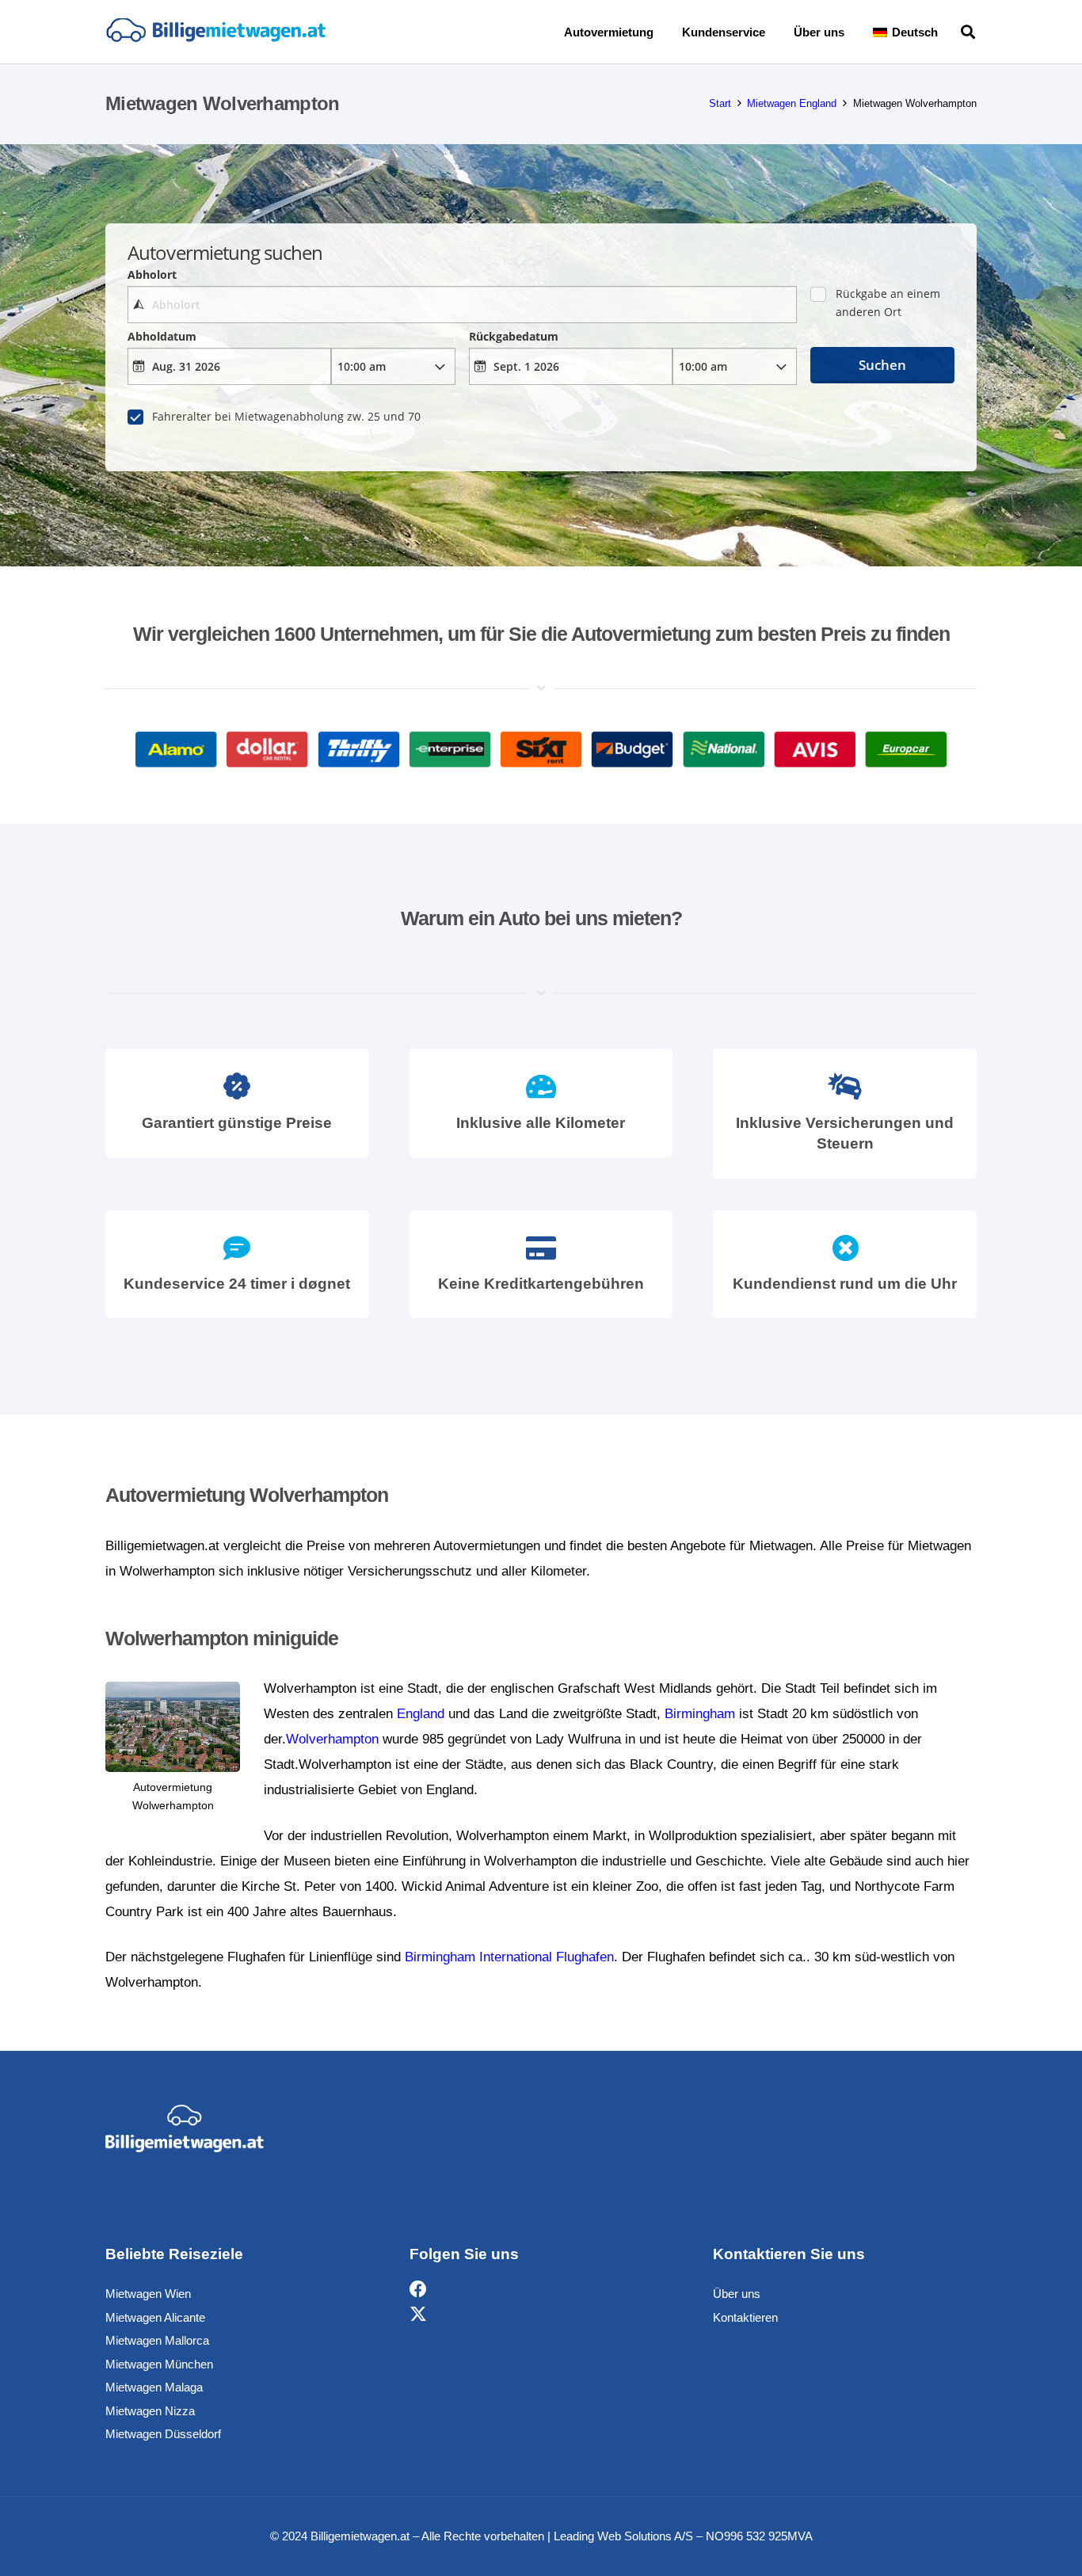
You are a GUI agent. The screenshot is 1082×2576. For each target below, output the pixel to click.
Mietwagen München (159, 2364)
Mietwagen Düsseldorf (163, 2434)
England (421, 1714)
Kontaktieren (745, 2317)
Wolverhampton (332, 1739)
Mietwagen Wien (148, 2294)
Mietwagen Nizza (150, 2411)
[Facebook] (418, 2290)
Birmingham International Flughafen (509, 1957)
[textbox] (462, 305)
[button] (949, 32)
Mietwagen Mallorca (157, 2340)
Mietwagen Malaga (154, 2387)
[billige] (215, 32)
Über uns (737, 2294)
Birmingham (700, 1714)
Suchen (882, 365)
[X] (418, 2315)
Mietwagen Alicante (155, 2317)
